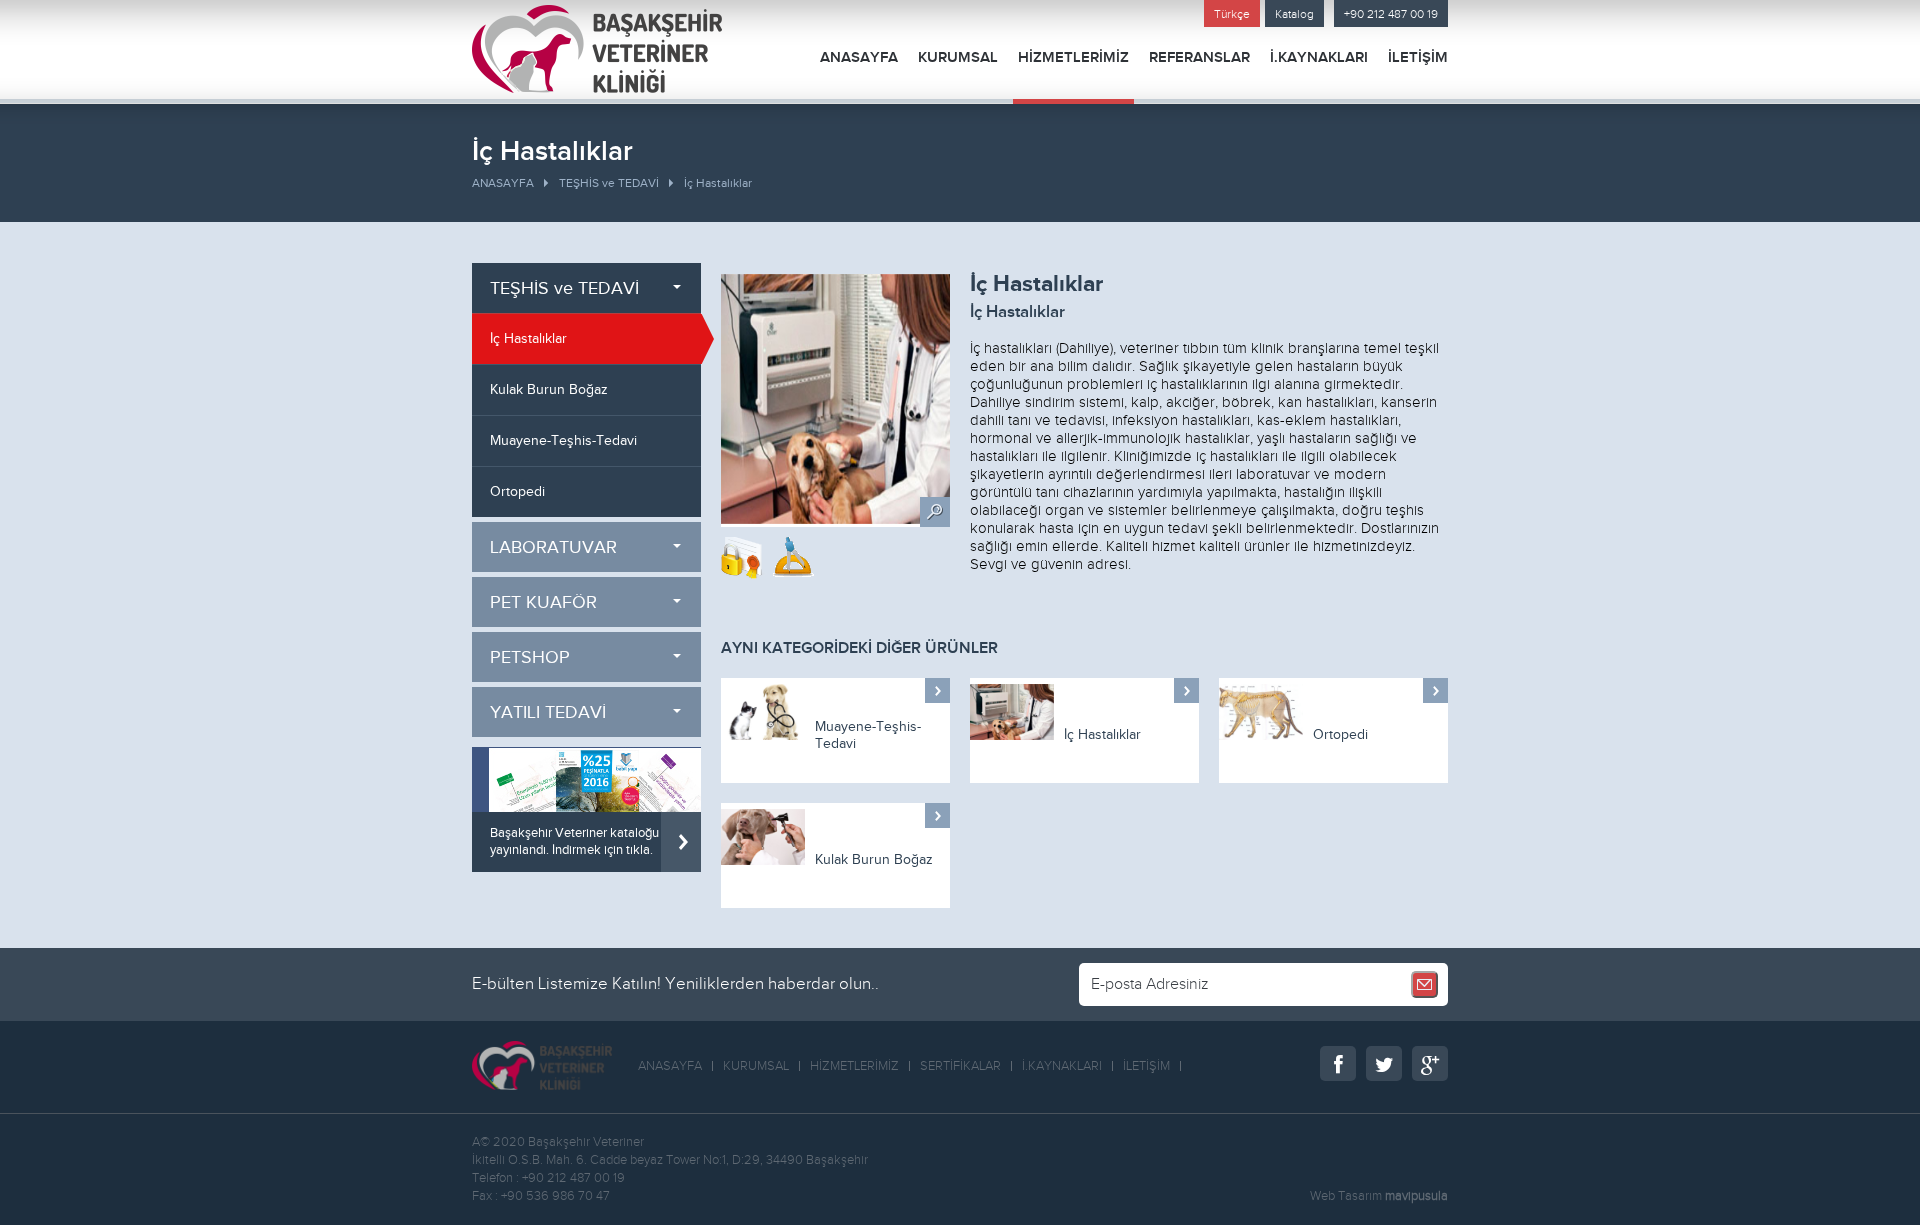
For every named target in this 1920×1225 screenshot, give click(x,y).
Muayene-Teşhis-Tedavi (868, 735)
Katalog (1294, 14)
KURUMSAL (958, 57)
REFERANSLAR (1199, 57)
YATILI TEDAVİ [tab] (548, 712)
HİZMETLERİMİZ (1073, 57)
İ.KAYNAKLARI (1319, 57)
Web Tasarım (1346, 1196)
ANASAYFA (859, 57)
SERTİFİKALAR (960, 1066)
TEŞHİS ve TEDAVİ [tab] (564, 288)
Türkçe (1232, 14)
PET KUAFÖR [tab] (543, 602)
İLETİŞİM (1418, 57)
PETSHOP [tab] (530, 657)
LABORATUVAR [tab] (553, 547)
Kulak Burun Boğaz (874, 860)
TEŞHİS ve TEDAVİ (609, 183)
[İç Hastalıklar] (835, 400)
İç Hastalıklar (718, 183)
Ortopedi (1340, 735)
